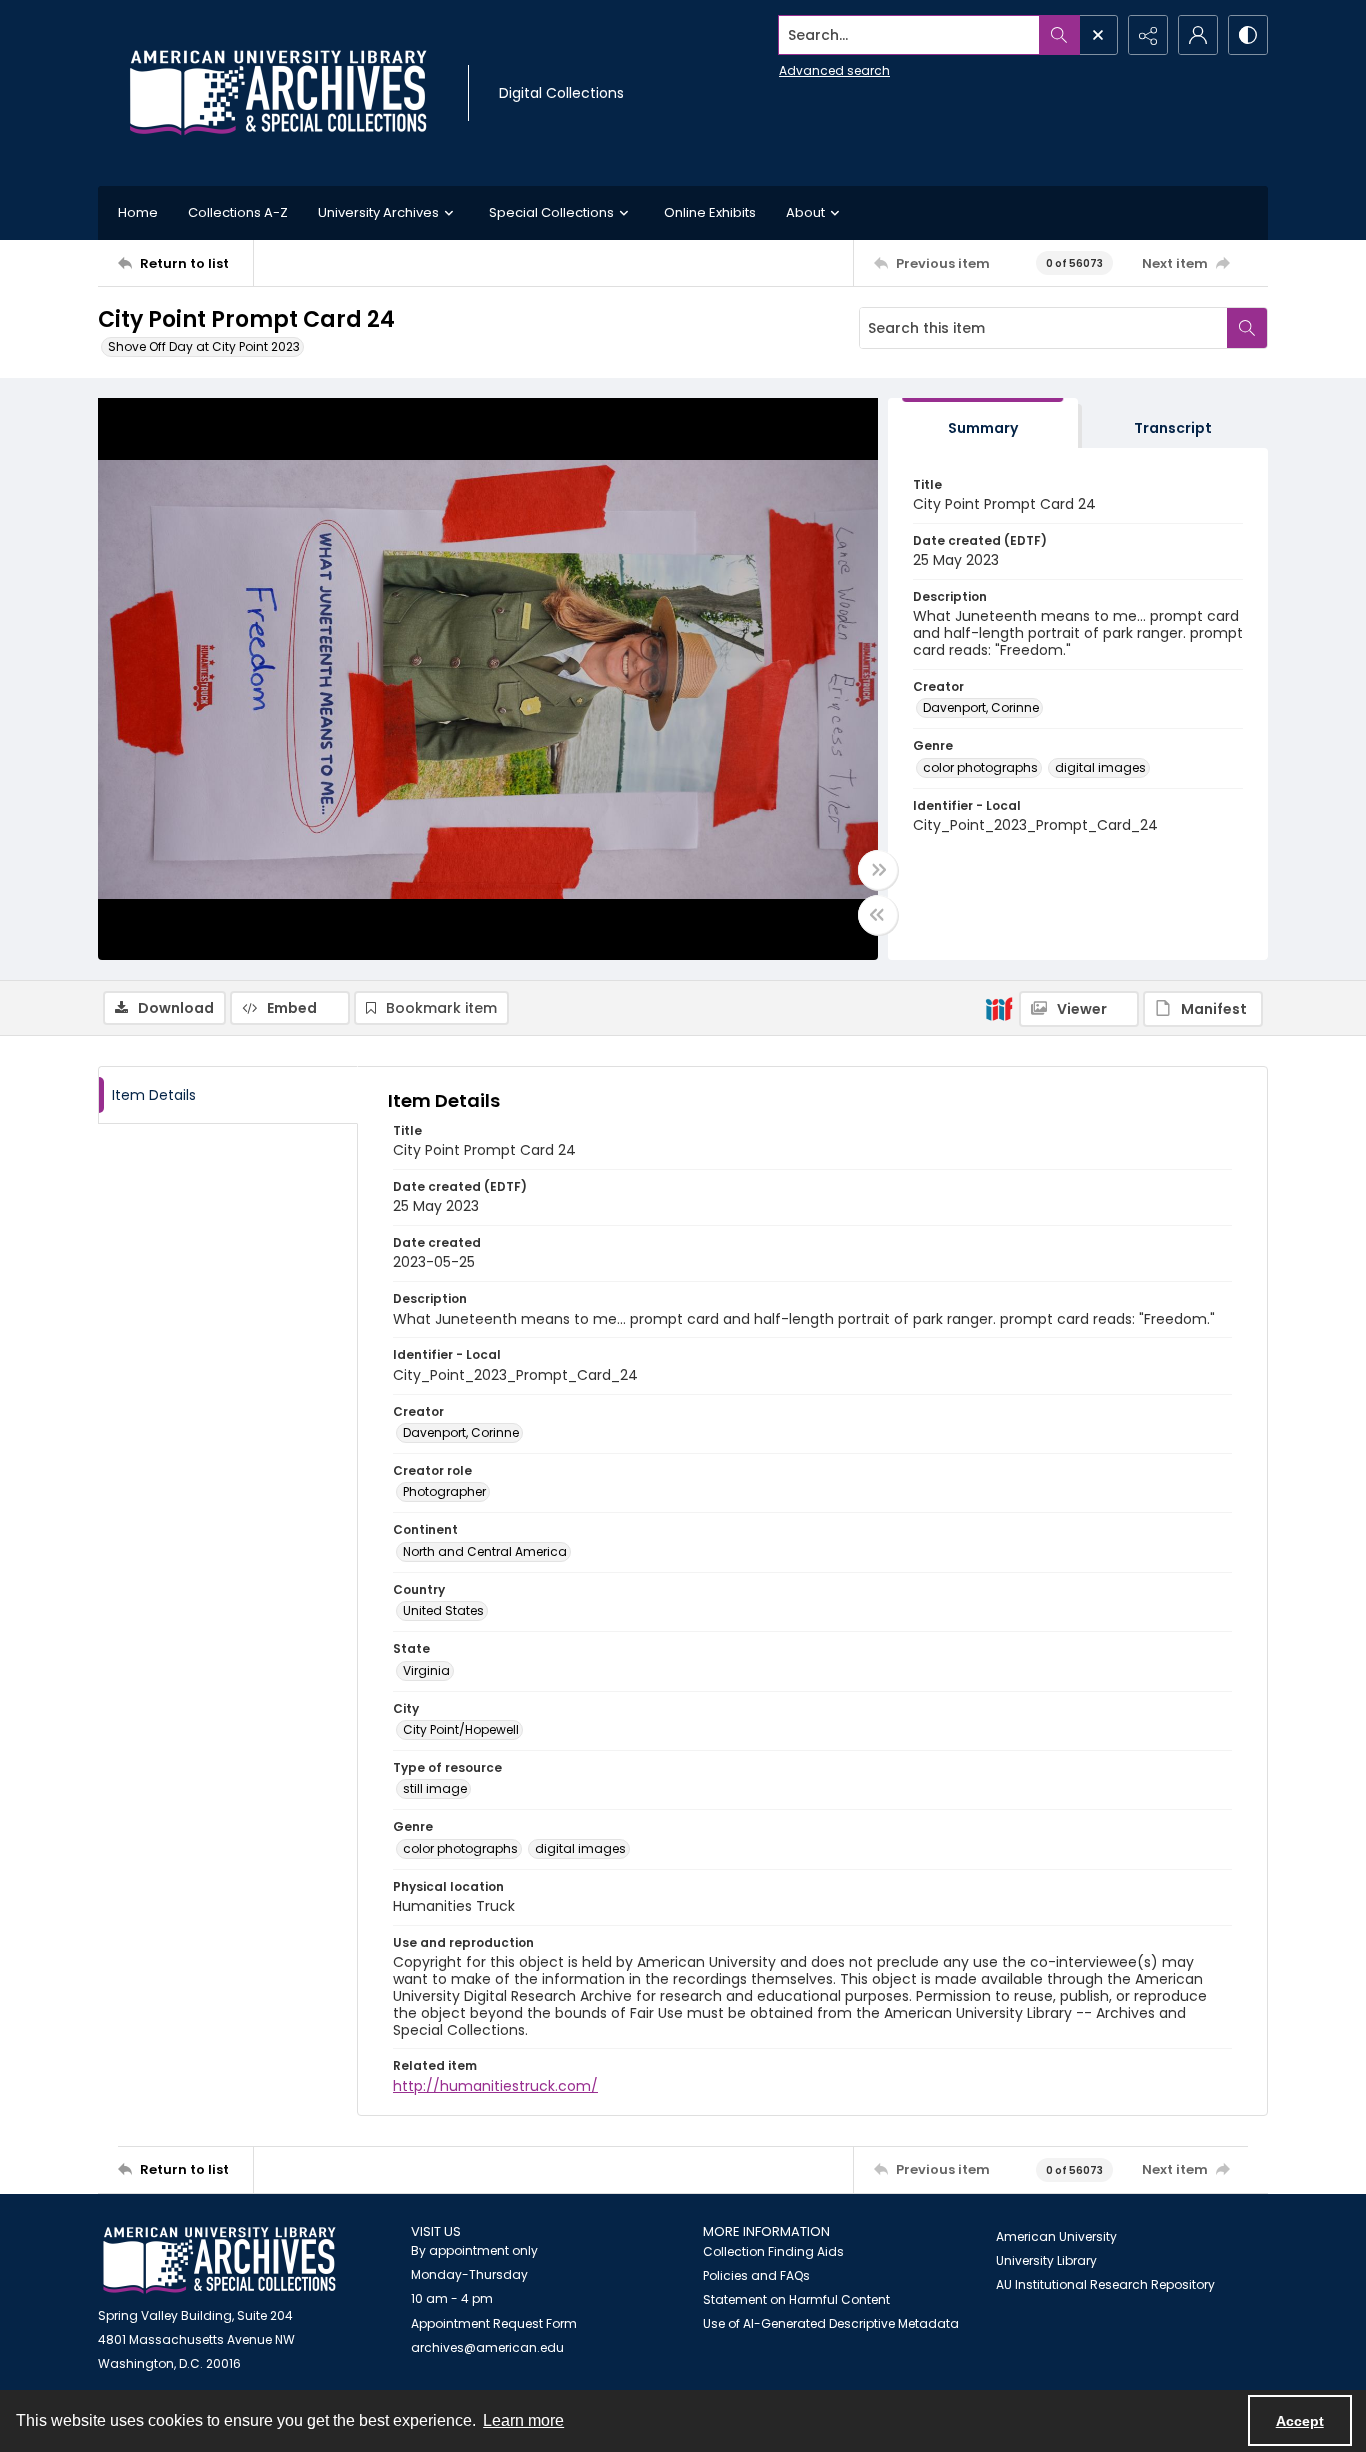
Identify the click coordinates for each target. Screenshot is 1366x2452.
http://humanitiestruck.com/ (495, 2086)
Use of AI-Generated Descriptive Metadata (831, 2323)
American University (1056, 2236)
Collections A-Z (238, 212)
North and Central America (485, 1551)
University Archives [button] (378, 212)
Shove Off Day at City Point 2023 (204, 346)
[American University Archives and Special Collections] (219, 2260)
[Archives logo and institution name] (278, 93)
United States (443, 1610)
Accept (1300, 2421)
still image (435, 1788)
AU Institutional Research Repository (1105, 2284)
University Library (1046, 2260)
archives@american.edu (487, 2347)
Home (138, 212)
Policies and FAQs (756, 2275)
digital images (1100, 767)
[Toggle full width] (878, 870)
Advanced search (834, 70)
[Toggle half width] (878, 915)
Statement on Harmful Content (796, 2299)
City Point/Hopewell (461, 1729)
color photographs (980, 767)
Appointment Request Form (494, 2323)
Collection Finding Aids (773, 2251)
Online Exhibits (710, 212)
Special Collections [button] (551, 212)
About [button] (805, 212)
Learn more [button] (523, 2420)
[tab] (983, 423)
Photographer (444, 1491)
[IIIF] (999, 1008)
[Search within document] (1247, 328)
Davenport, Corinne (981, 707)
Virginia (426, 1670)
